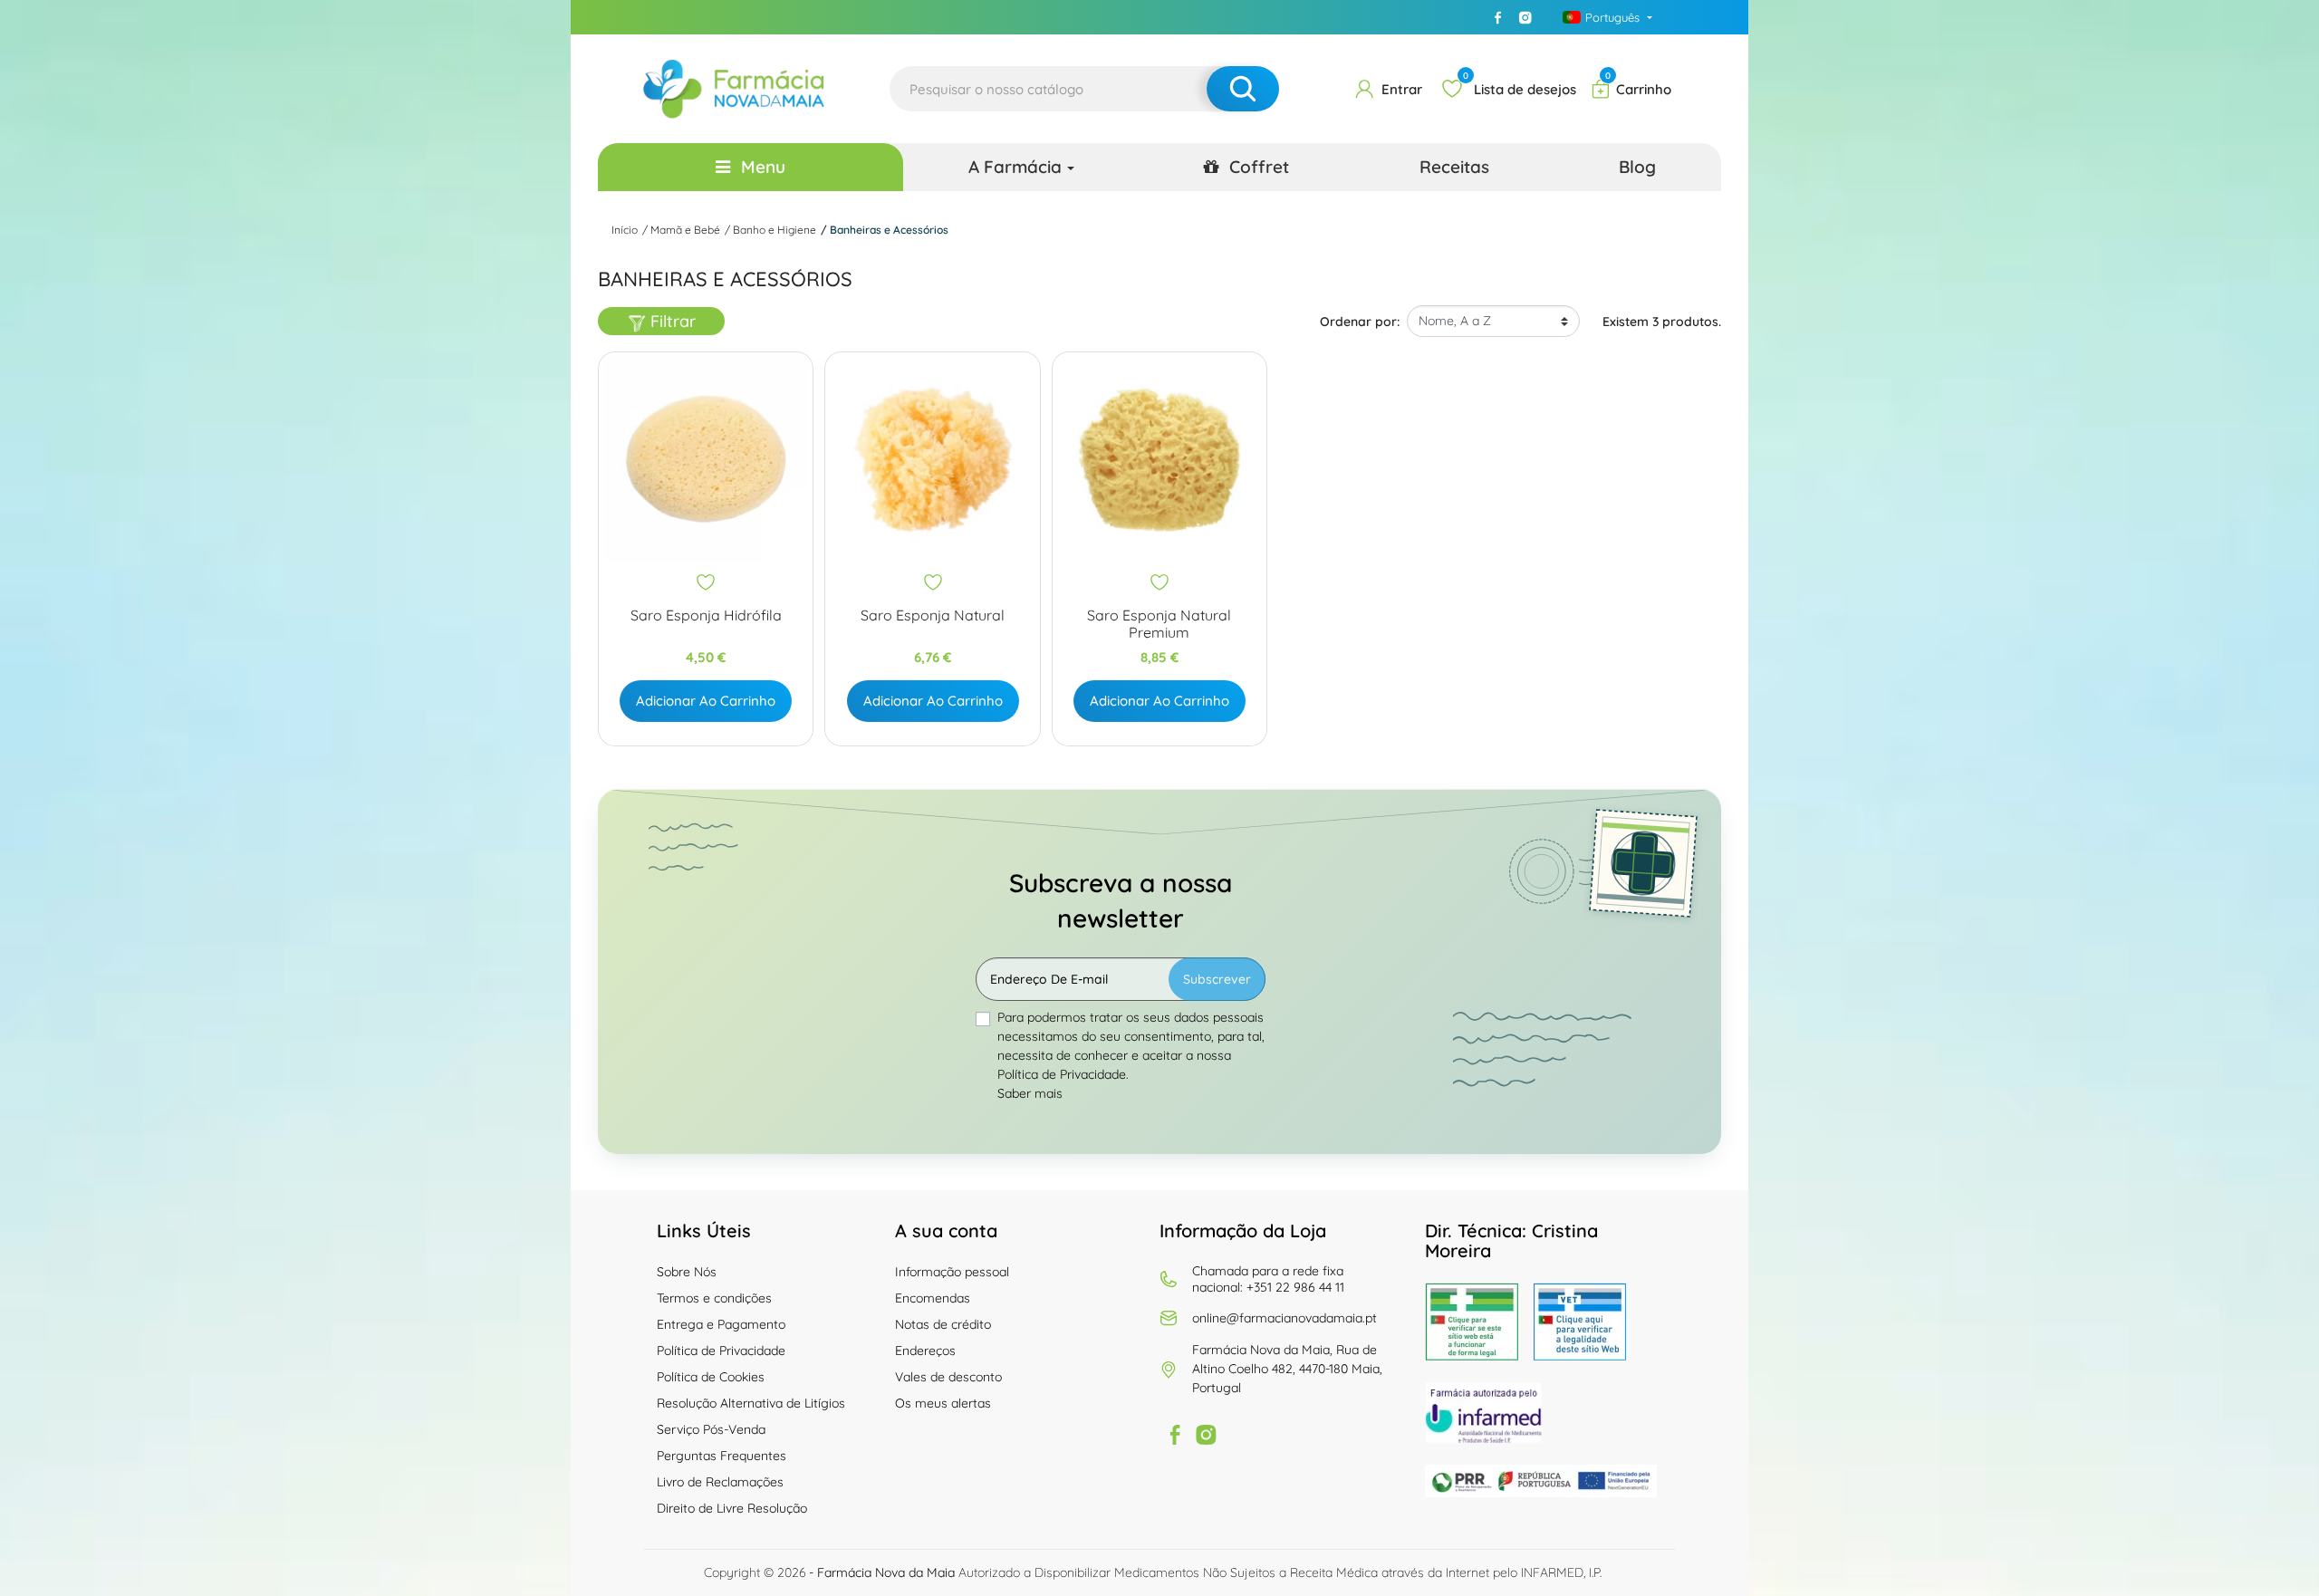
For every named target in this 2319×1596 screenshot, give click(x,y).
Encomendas (933, 1298)
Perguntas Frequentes (722, 1456)
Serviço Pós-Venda (711, 1429)
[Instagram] (1525, 17)
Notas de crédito (943, 1324)
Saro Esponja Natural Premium (1159, 624)
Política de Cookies (711, 1377)
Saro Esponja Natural (933, 615)
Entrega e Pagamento (721, 1324)
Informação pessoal (952, 1272)
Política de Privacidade (721, 1351)
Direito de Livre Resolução (732, 1508)
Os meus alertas (943, 1403)
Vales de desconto (948, 1377)
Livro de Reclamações (720, 1482)
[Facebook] (1498, 17)
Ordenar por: (1360, 322)
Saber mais (1030, 1093)
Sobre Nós (687, 1272)
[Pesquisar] (1243, 89)
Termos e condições (714, 1298)
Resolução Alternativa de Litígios (751, 1403)
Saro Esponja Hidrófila (706, 615)
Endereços (925, 1351)
